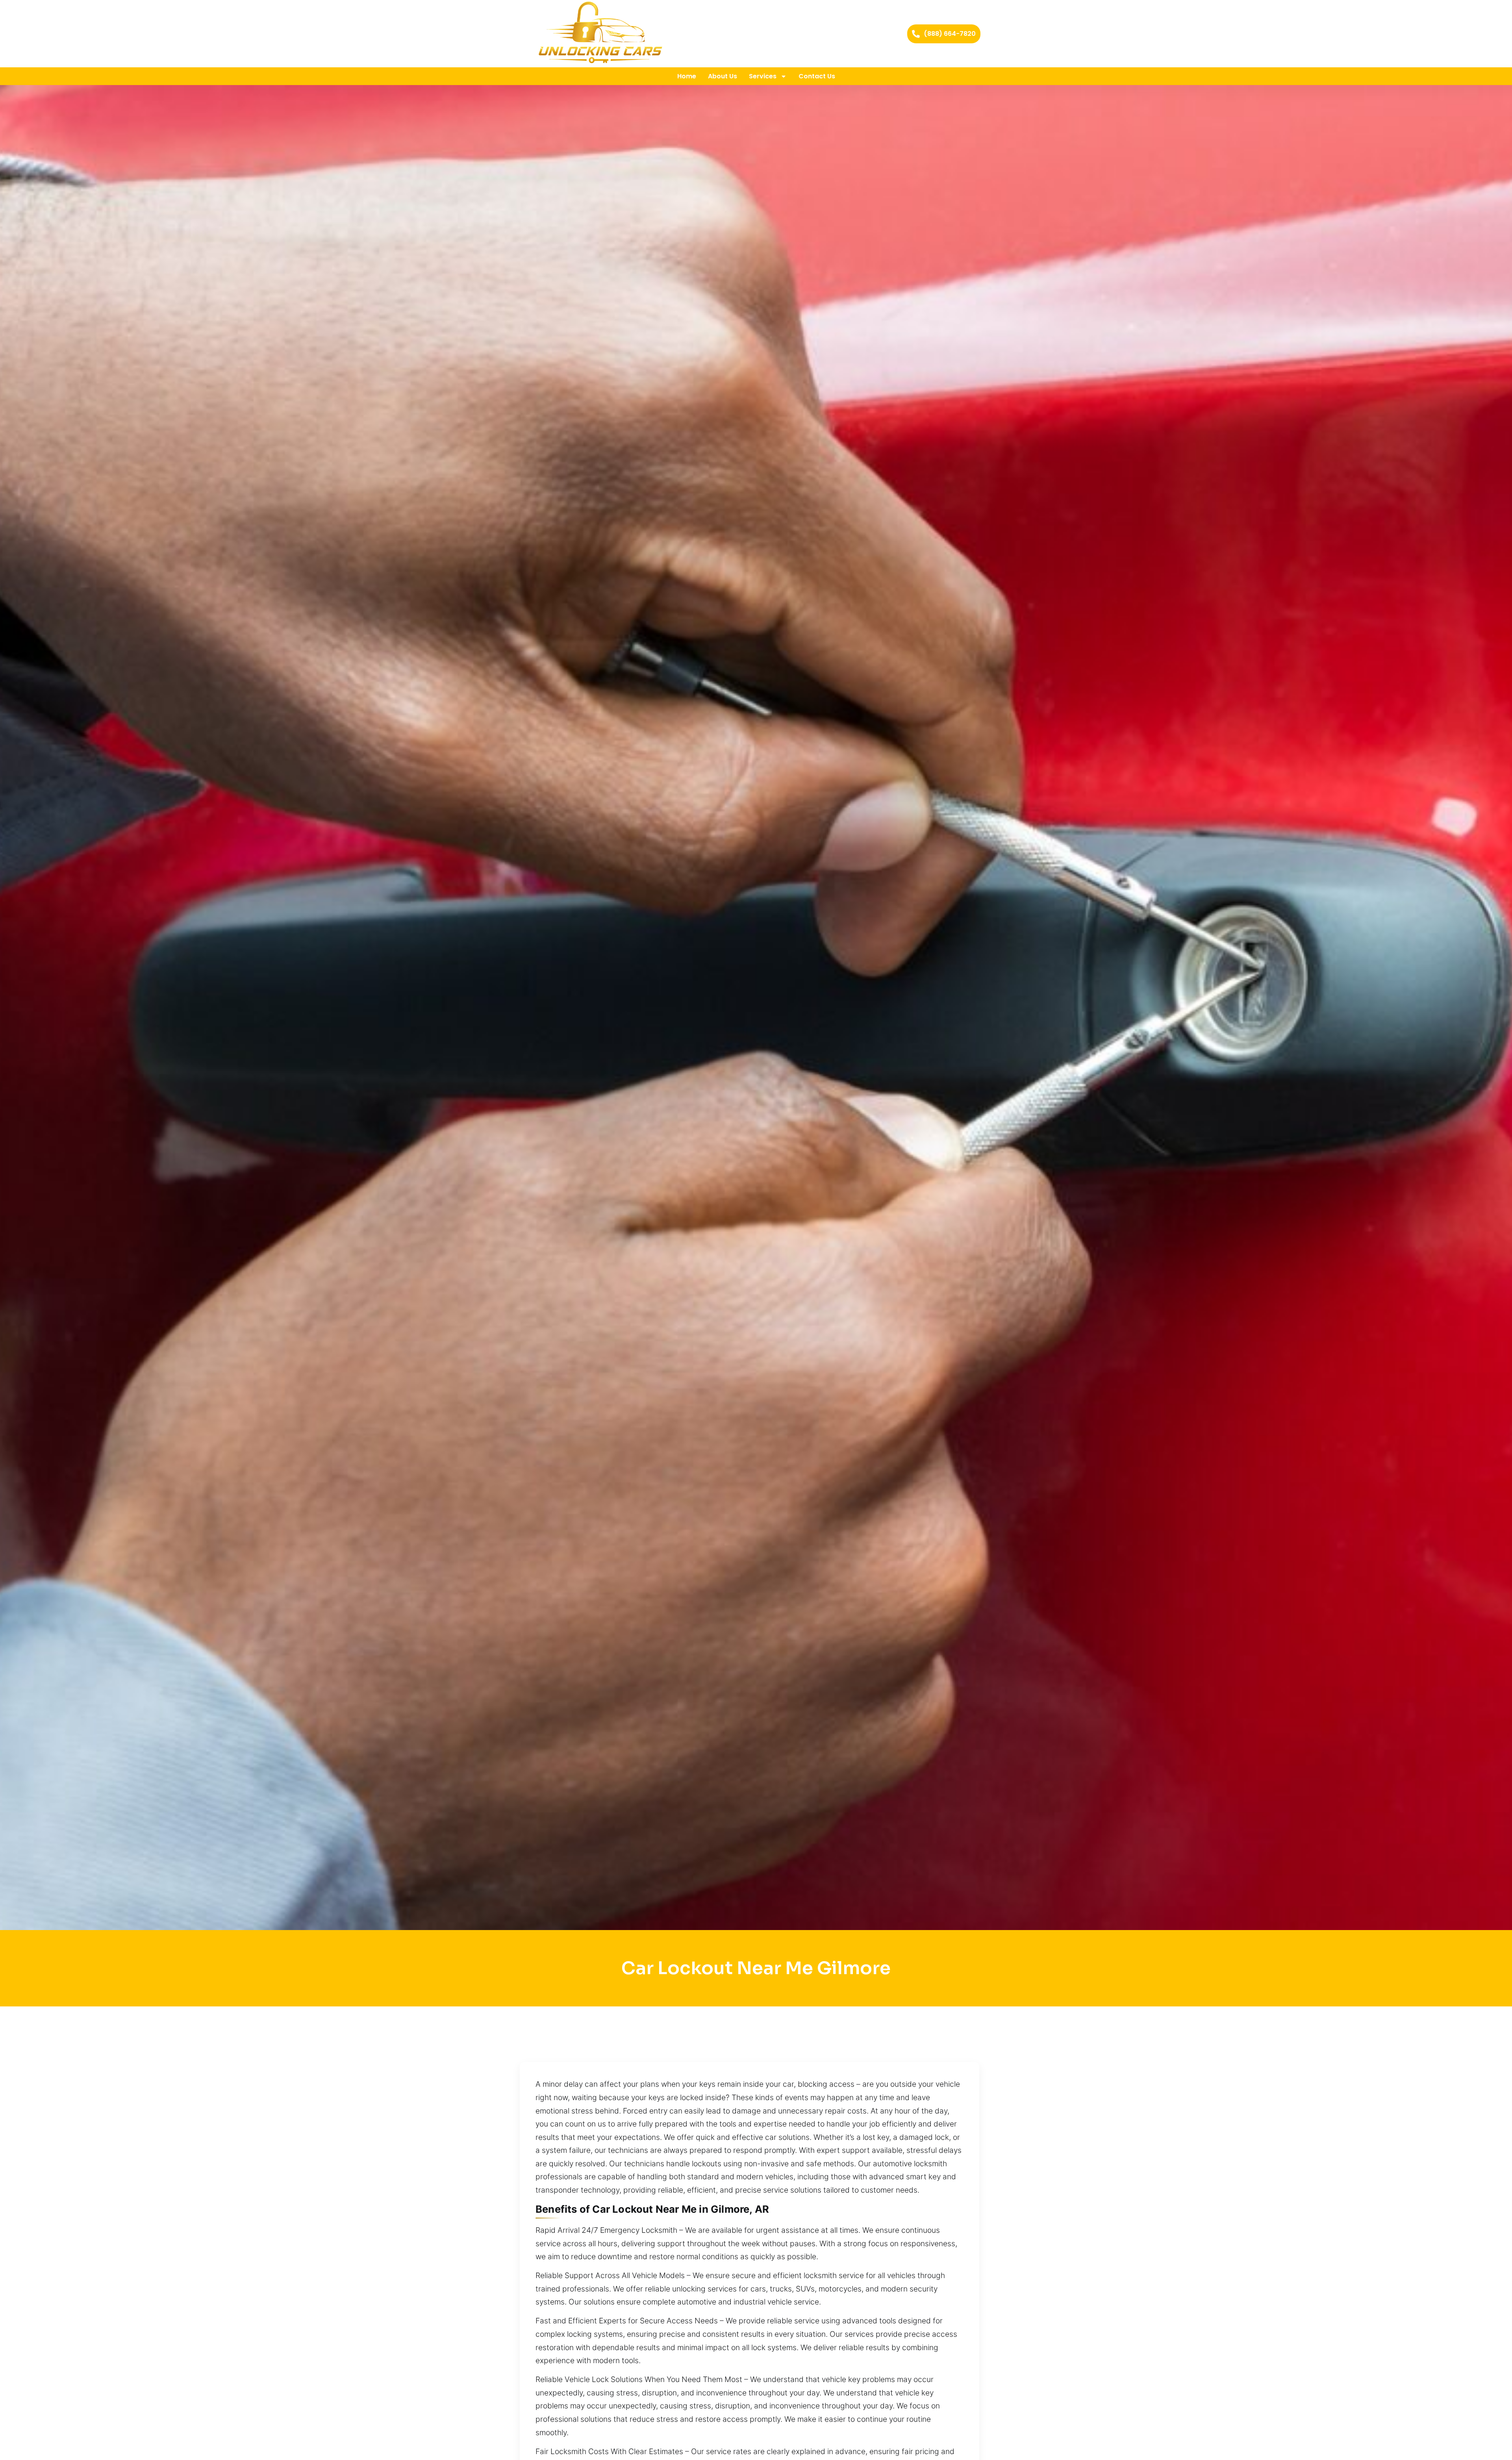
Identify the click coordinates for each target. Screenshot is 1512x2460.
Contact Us (817, 76)
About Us (723, 76)
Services (763, 76)
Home (687, 76)
